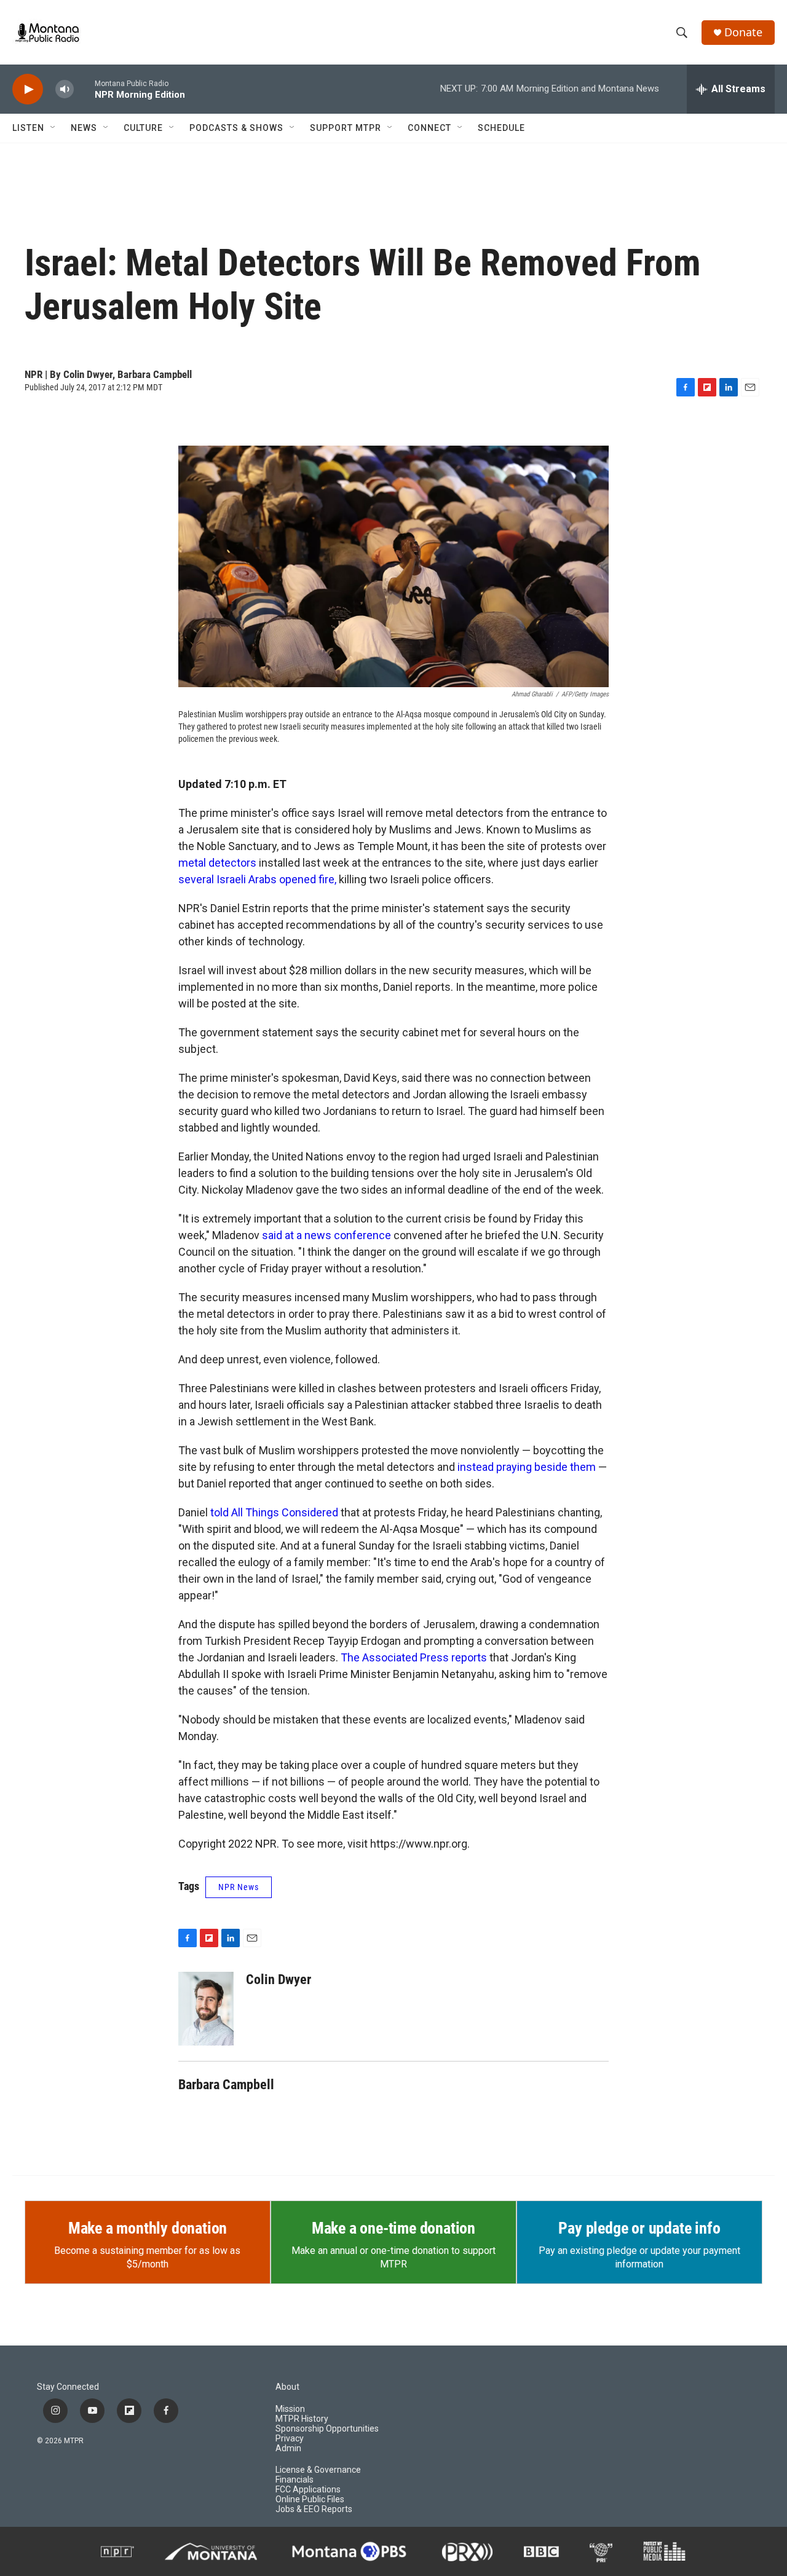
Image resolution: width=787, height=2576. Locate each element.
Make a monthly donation (148, 2228)
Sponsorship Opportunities (327, 2429)
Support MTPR (346, 128)
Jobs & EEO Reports (314, 2509)
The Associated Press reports (414, 1657)
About (287, 2387)
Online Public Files (310, 2499)
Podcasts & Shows (236, 128)
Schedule (501, 128)
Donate (743, 32)
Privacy (290, 2439)
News (84, 128)
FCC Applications (308, 2490)
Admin (288, 2448)
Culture (143, 128)
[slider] (84, 89)
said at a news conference (326, 1235)
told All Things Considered (274, 1512)
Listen (28, 128)
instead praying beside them (527, 1467)
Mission (290, 2409)
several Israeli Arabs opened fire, (257, 879)
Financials (295, 2480)
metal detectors (217, 863)
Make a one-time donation (393, 2228)
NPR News (239, 1887)
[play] (28, 89)
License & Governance (318, 2470)
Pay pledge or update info (639, 2228)
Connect (429, 128)
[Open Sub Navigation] (53, 128)
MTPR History (302, 2419)
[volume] (65, 89)
